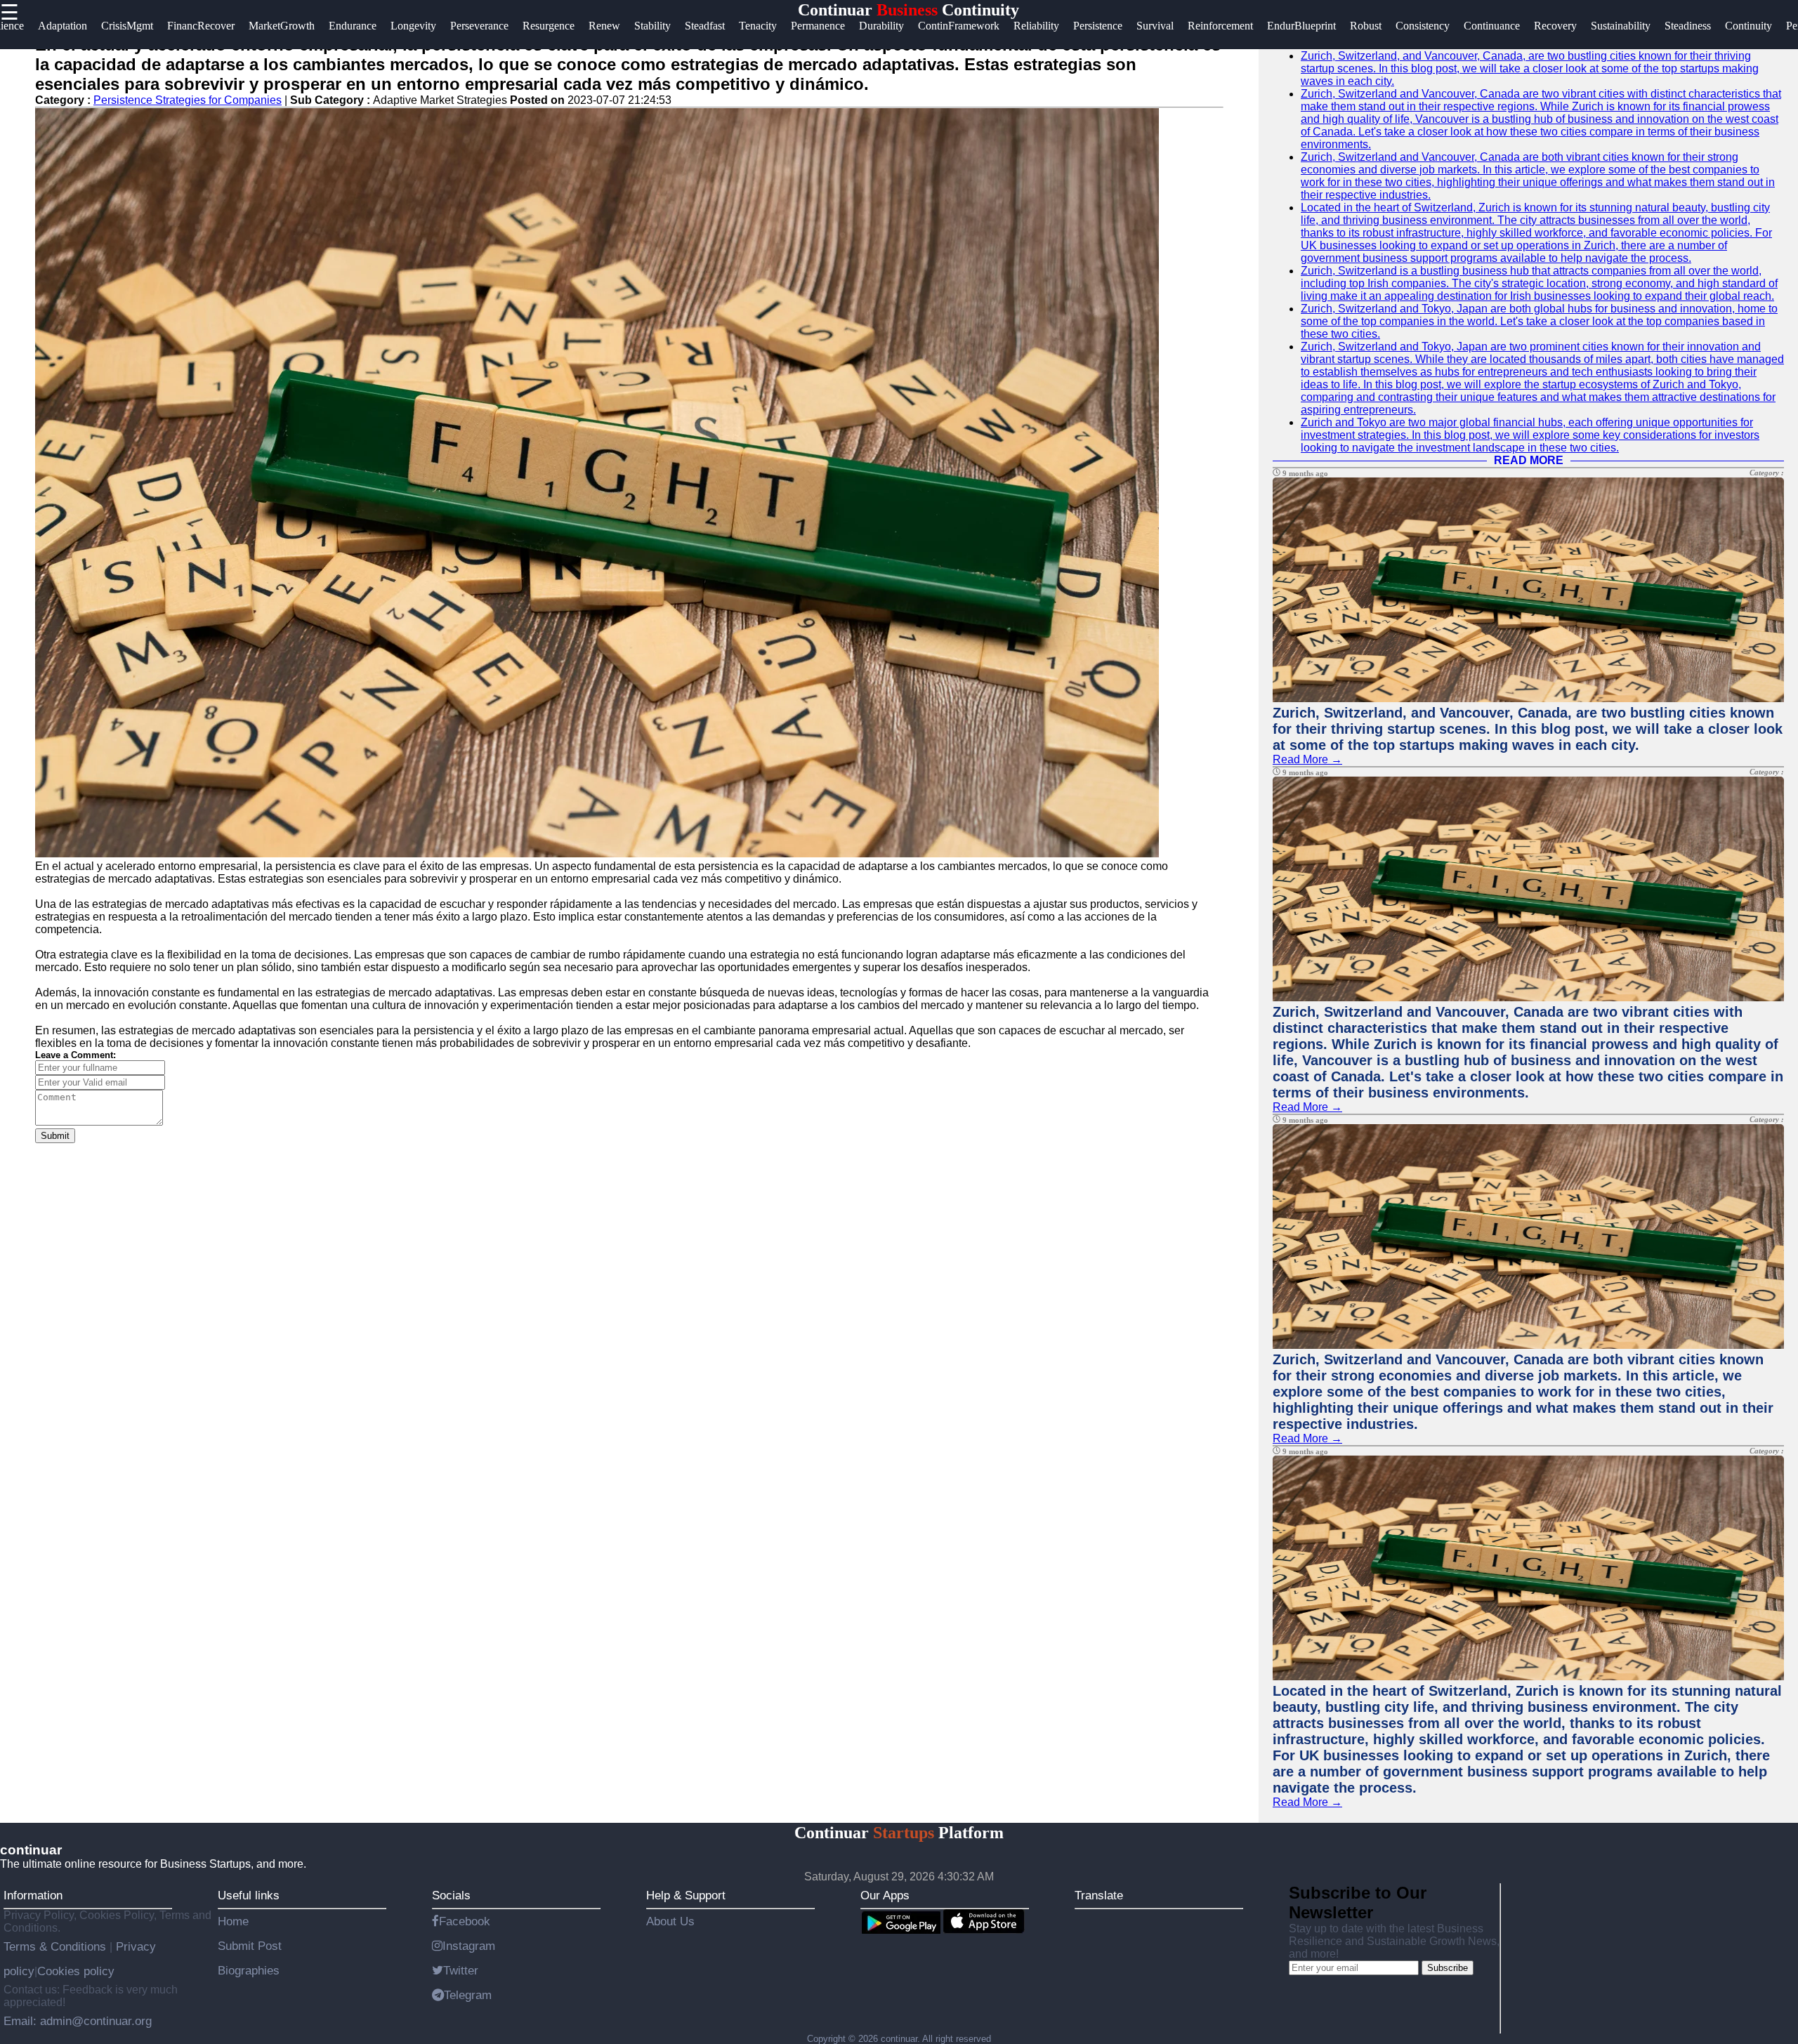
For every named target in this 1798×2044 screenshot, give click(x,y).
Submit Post (250, 1946)
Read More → (1307, 759)
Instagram (469, 1946)
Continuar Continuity (908, 10)
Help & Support (686, 1895)
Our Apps (885, 1895)
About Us (670, 1921)
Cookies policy (76, 1971)
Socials (451, 1895)
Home (233, 1921)
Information (33, 1895)
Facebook (465, 1921)
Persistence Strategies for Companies (188, 100)
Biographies (249, 1970)
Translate (1099, 1895)
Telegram (468, 1995)
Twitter (461, 1970)
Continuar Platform (899, 1833)
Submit (55, 1136)
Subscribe (1448, 1968)
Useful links (249, 1895)
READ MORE (1529, 460)
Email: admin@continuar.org (78, 2021)
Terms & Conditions (57, 1946)
